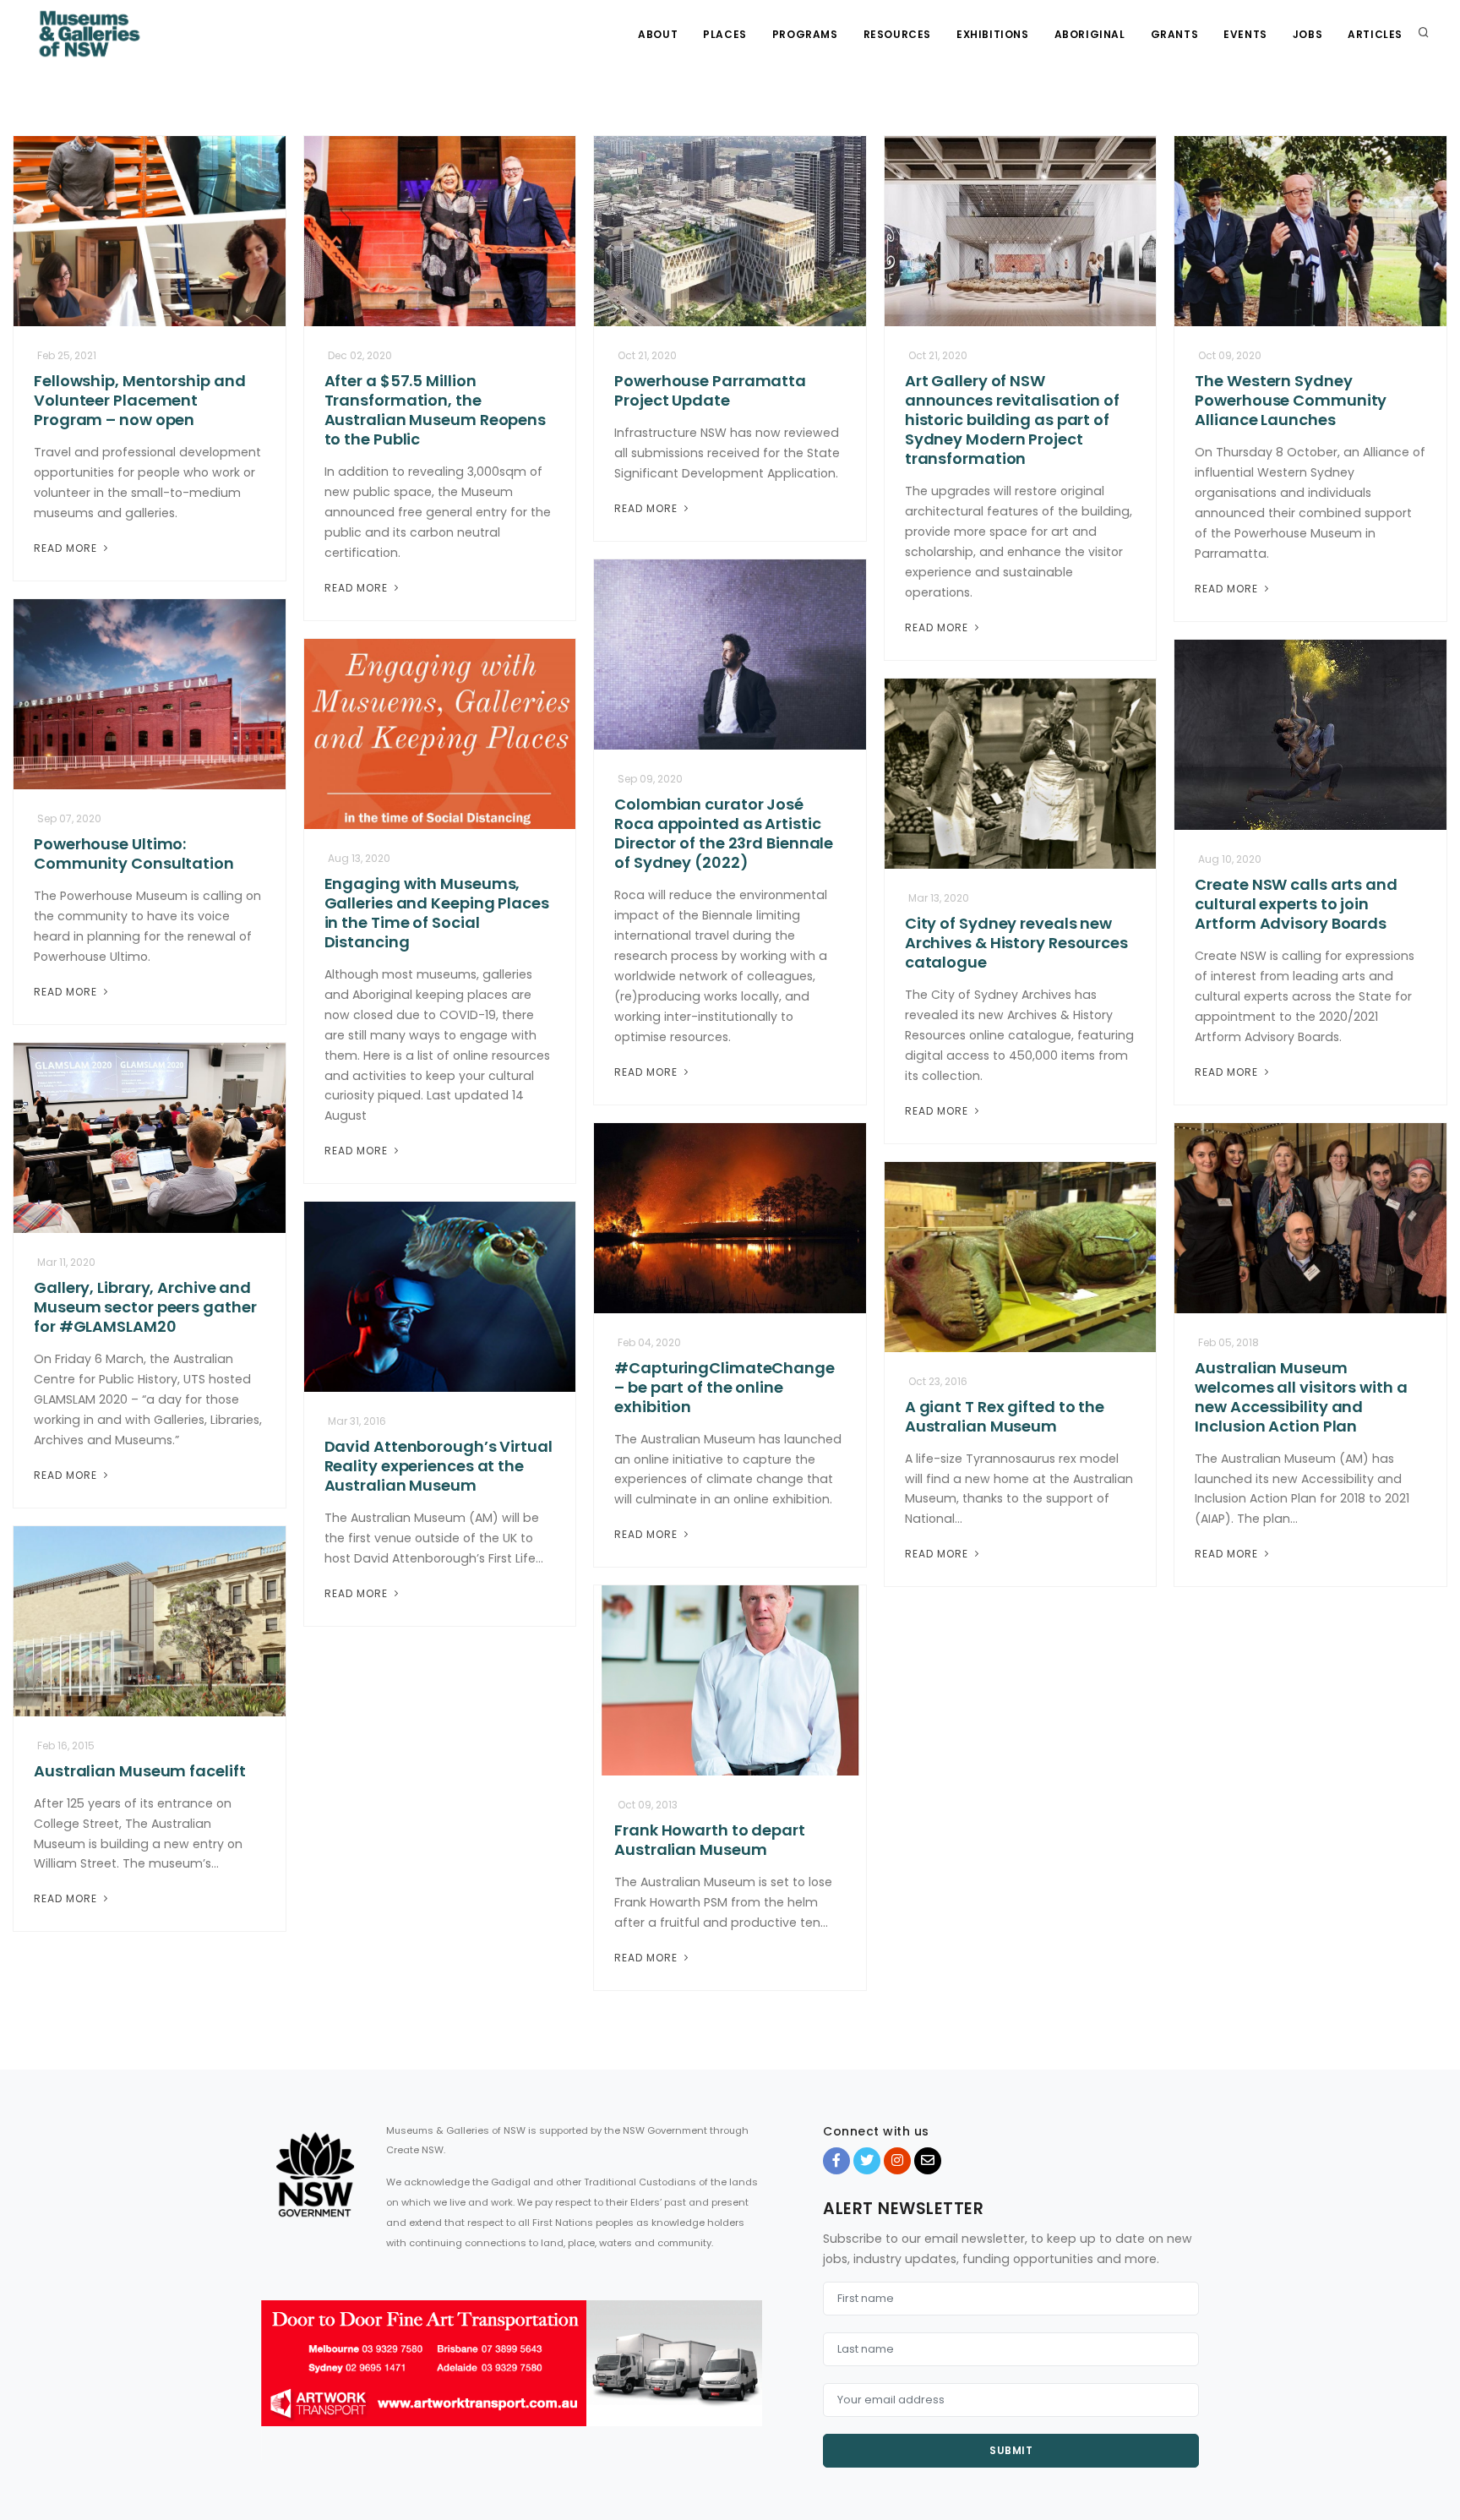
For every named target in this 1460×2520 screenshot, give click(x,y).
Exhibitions (993, 34)
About (658, 34)
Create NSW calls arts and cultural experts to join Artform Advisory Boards (1296, 904)
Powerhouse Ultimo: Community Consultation (134, 854)
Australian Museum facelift (139, 1771)
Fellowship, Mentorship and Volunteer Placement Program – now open (139, 400)
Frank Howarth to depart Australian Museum (710, 1840)
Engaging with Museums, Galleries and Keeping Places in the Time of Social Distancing (437, 913)
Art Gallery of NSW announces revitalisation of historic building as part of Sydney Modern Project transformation (1012, 420)
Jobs (1307, 34)
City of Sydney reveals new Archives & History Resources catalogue (1016, 943)
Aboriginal (1090, 34)
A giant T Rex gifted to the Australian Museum (1005, 1416)
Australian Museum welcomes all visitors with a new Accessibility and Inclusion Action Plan (1301, 1397)
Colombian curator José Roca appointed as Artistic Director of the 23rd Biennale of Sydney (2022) (724, 833)
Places (725, 34)
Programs (805, 34)
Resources (897, 34)
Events (1245, 34)
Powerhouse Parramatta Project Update (710, 390)
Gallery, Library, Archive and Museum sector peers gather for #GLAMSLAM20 (145, 1307)
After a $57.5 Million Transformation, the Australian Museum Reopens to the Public (436, 410)
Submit (1011, 2450)
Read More (67, 548)
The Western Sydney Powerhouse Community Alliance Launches (1291, 400)
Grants (1175, 34)
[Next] (745, 2378)
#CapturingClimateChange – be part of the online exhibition (725, 1387)
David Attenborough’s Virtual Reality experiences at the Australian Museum (439, 1466)
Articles (1375, 34)
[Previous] (278, 2378)
